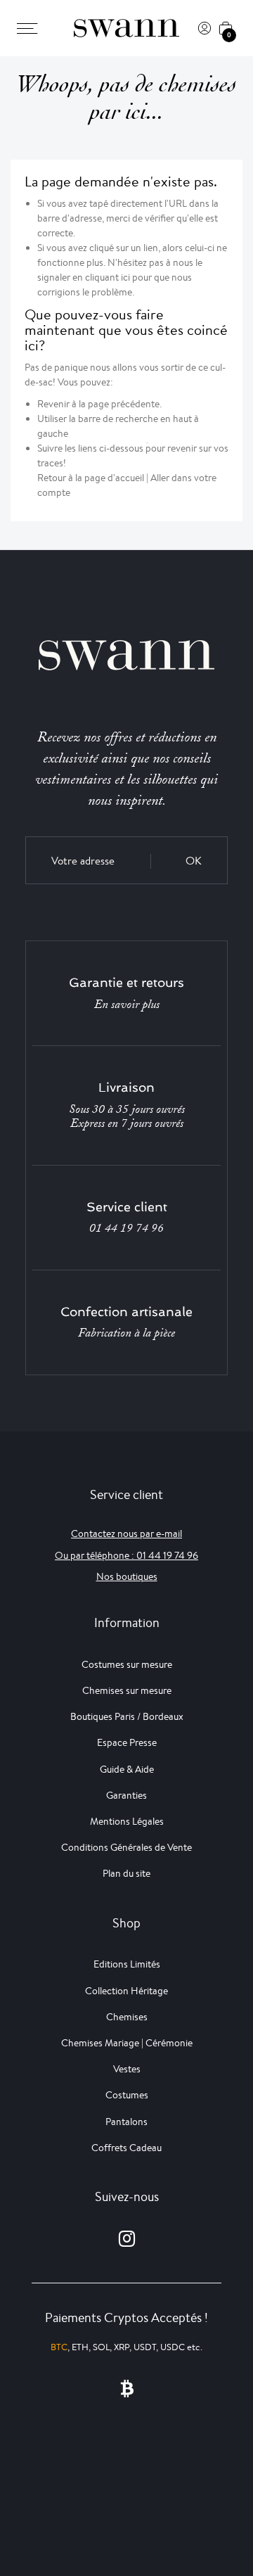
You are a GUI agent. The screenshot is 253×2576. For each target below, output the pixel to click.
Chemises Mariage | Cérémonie (127, 2043)
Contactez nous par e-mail (126, 1534)
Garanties (126, 1795)
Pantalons (126, 2122)
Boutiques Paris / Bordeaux (127, 1716)
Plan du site (126, 1873)
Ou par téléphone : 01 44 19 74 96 (126, 1555)
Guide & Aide (127, 1769)
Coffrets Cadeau (126, 2148)
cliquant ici (108, 277)
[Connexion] (205, 28)
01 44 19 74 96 (126, 1228)
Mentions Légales (127, 1821)
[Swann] (126, 28)
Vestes (127, 2069)
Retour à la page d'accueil (91, 478)
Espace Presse (127, 1742)
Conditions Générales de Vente (126, 1847)
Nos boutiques (127, 1576)
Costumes (127, 2095)
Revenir (53, 404)
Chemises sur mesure (127, 1690)
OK (194, 861)
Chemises (127, 2017)
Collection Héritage (126, 1991)
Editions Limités (127, 1964)
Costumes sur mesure (127, 1664)
